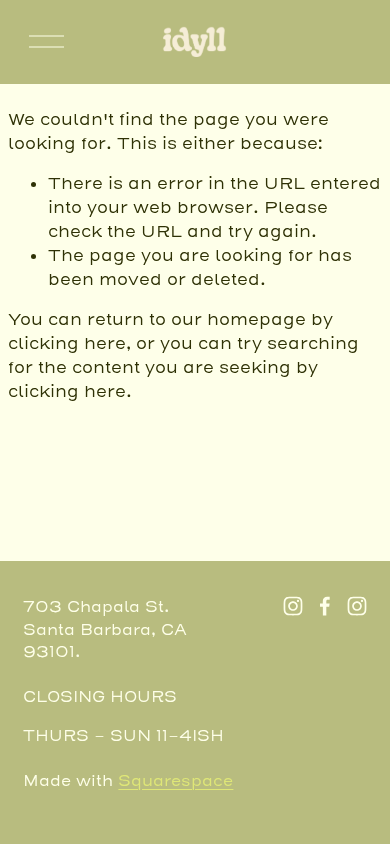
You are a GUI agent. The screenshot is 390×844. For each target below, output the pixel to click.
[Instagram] (293, 606)
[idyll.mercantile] (357, 606)
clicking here (67, 343)
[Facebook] (325, 606)
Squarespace (175, 781)
